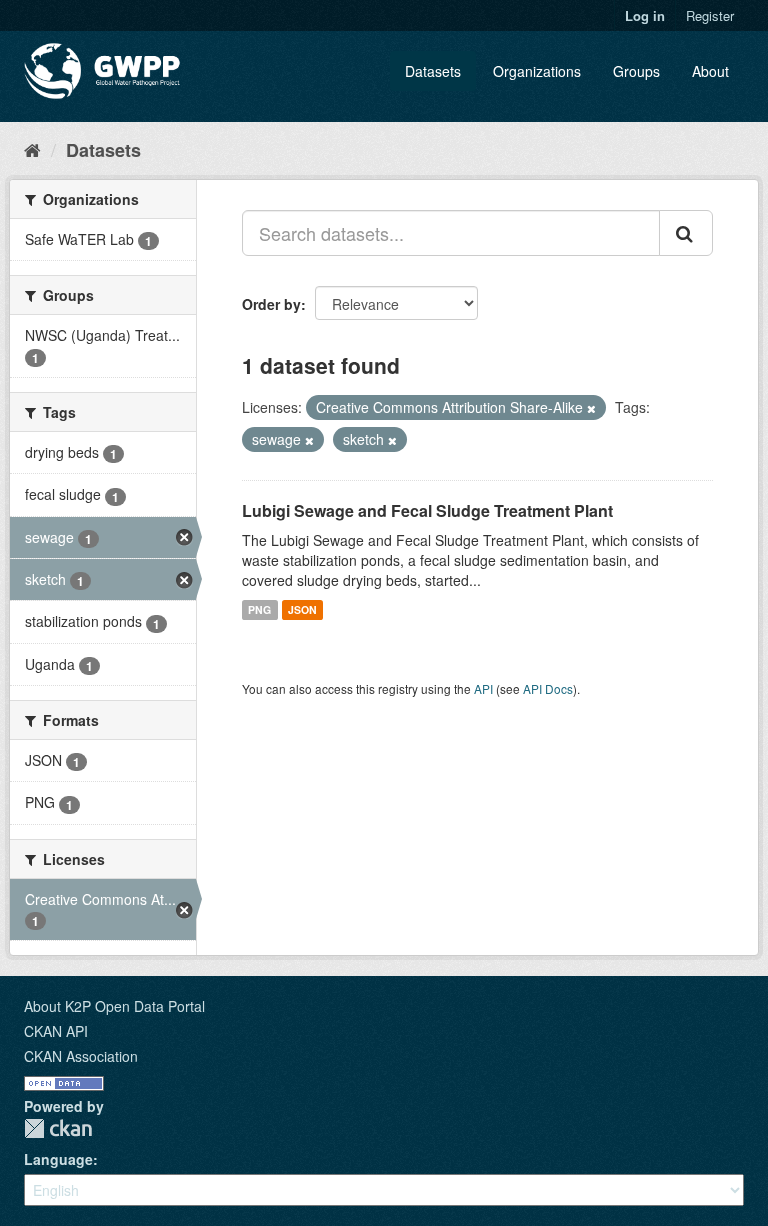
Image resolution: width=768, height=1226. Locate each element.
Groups (636, 71)
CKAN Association (81, 1056)
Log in (645, 15)
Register (710, 15)
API (483, 688)
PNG (259, 609)
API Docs (548, 688)
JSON (302, 609)
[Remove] (591, 408)
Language (58, 1159)
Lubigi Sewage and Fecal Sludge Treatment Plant (427, 510)
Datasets (433, 71)
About (710, 71)
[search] (686, 233)
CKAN (58, 1128)
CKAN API (56, 1031)
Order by (271, 304)
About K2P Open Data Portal (114, 1006)
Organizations (537, 71)
